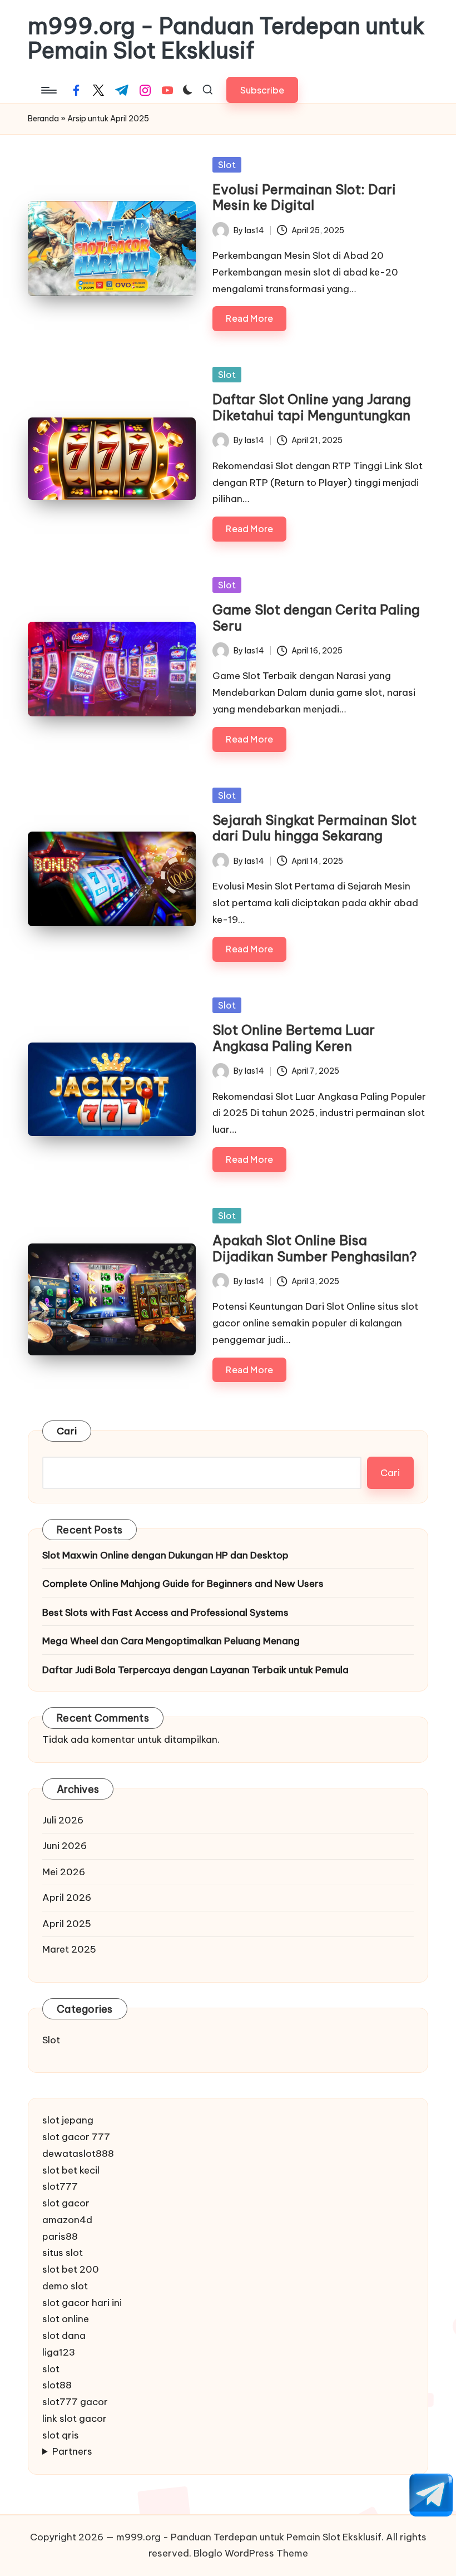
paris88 (60, 2236)
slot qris (61, 2435)
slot (51, 2369)
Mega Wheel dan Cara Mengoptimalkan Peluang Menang (171, 1641)
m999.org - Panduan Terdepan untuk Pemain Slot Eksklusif (226, 38)
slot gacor (66, 2203)
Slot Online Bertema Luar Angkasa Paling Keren (294, 1038)
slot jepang (68, 2120)
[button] (262, 90)
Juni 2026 (65, 1846)
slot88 (57, 2385)
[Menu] (48, 90)
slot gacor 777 (76, 2137)
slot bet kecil (71, 2170)
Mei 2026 (64, 1872)
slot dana (64, 2336)
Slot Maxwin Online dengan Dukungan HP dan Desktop (165, 1555)
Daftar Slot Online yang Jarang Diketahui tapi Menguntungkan (312, 407)
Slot (227, 165)
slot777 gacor (75, 2402)
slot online (66, 2319)
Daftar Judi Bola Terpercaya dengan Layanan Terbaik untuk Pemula (195, 1670)
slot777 (60, 2186)
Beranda (43, 119)
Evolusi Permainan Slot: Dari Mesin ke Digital (304, 197)
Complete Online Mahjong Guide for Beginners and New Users (183, 1584)
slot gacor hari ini (82, 2303)
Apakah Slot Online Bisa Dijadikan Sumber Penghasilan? (315, 1248)
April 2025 (67, 1924)
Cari (67, 1431)
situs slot (63, 2253)
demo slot (65, 2286)
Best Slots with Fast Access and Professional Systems (165, 1613)
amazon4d (67, 2220)
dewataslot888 (78, 2154)
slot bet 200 (71, 2269)
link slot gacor (75, 2418)
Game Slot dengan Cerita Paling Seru (316, 618)
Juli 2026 (63, 1820)
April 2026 (67, 1897)
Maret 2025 (69, 1949)
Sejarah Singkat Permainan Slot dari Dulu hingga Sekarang (314, 828)
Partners (72, 2451)
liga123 (59, 2352)
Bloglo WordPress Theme (251, 2553)
